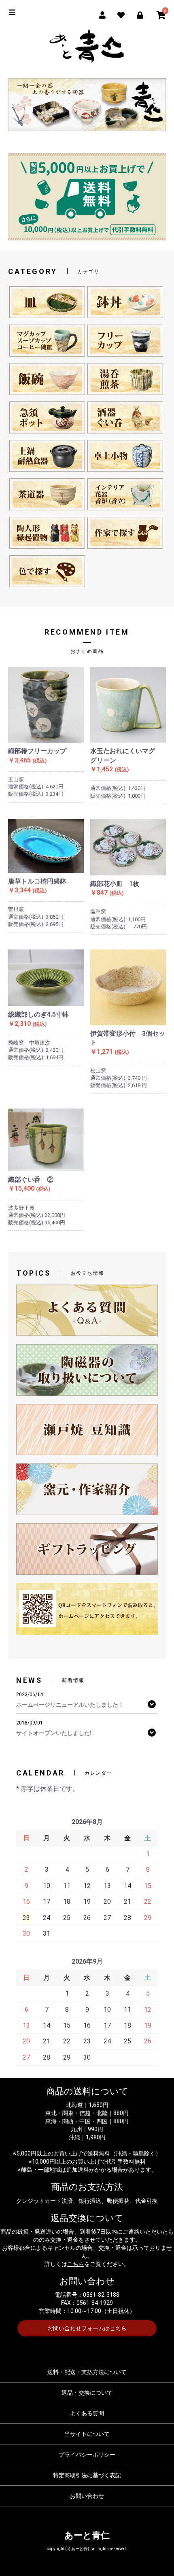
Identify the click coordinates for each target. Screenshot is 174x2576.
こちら (76, 2264)
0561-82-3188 (101, 2295)
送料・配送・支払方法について (87, 2372)
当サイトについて (87, 2434)
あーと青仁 (87, 2535)
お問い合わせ (87, 2496)
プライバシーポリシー (87, 2455)
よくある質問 (87, 2413)
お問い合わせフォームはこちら (87, 2328)
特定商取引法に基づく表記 (87, 2475)
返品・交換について (87, 2393)
